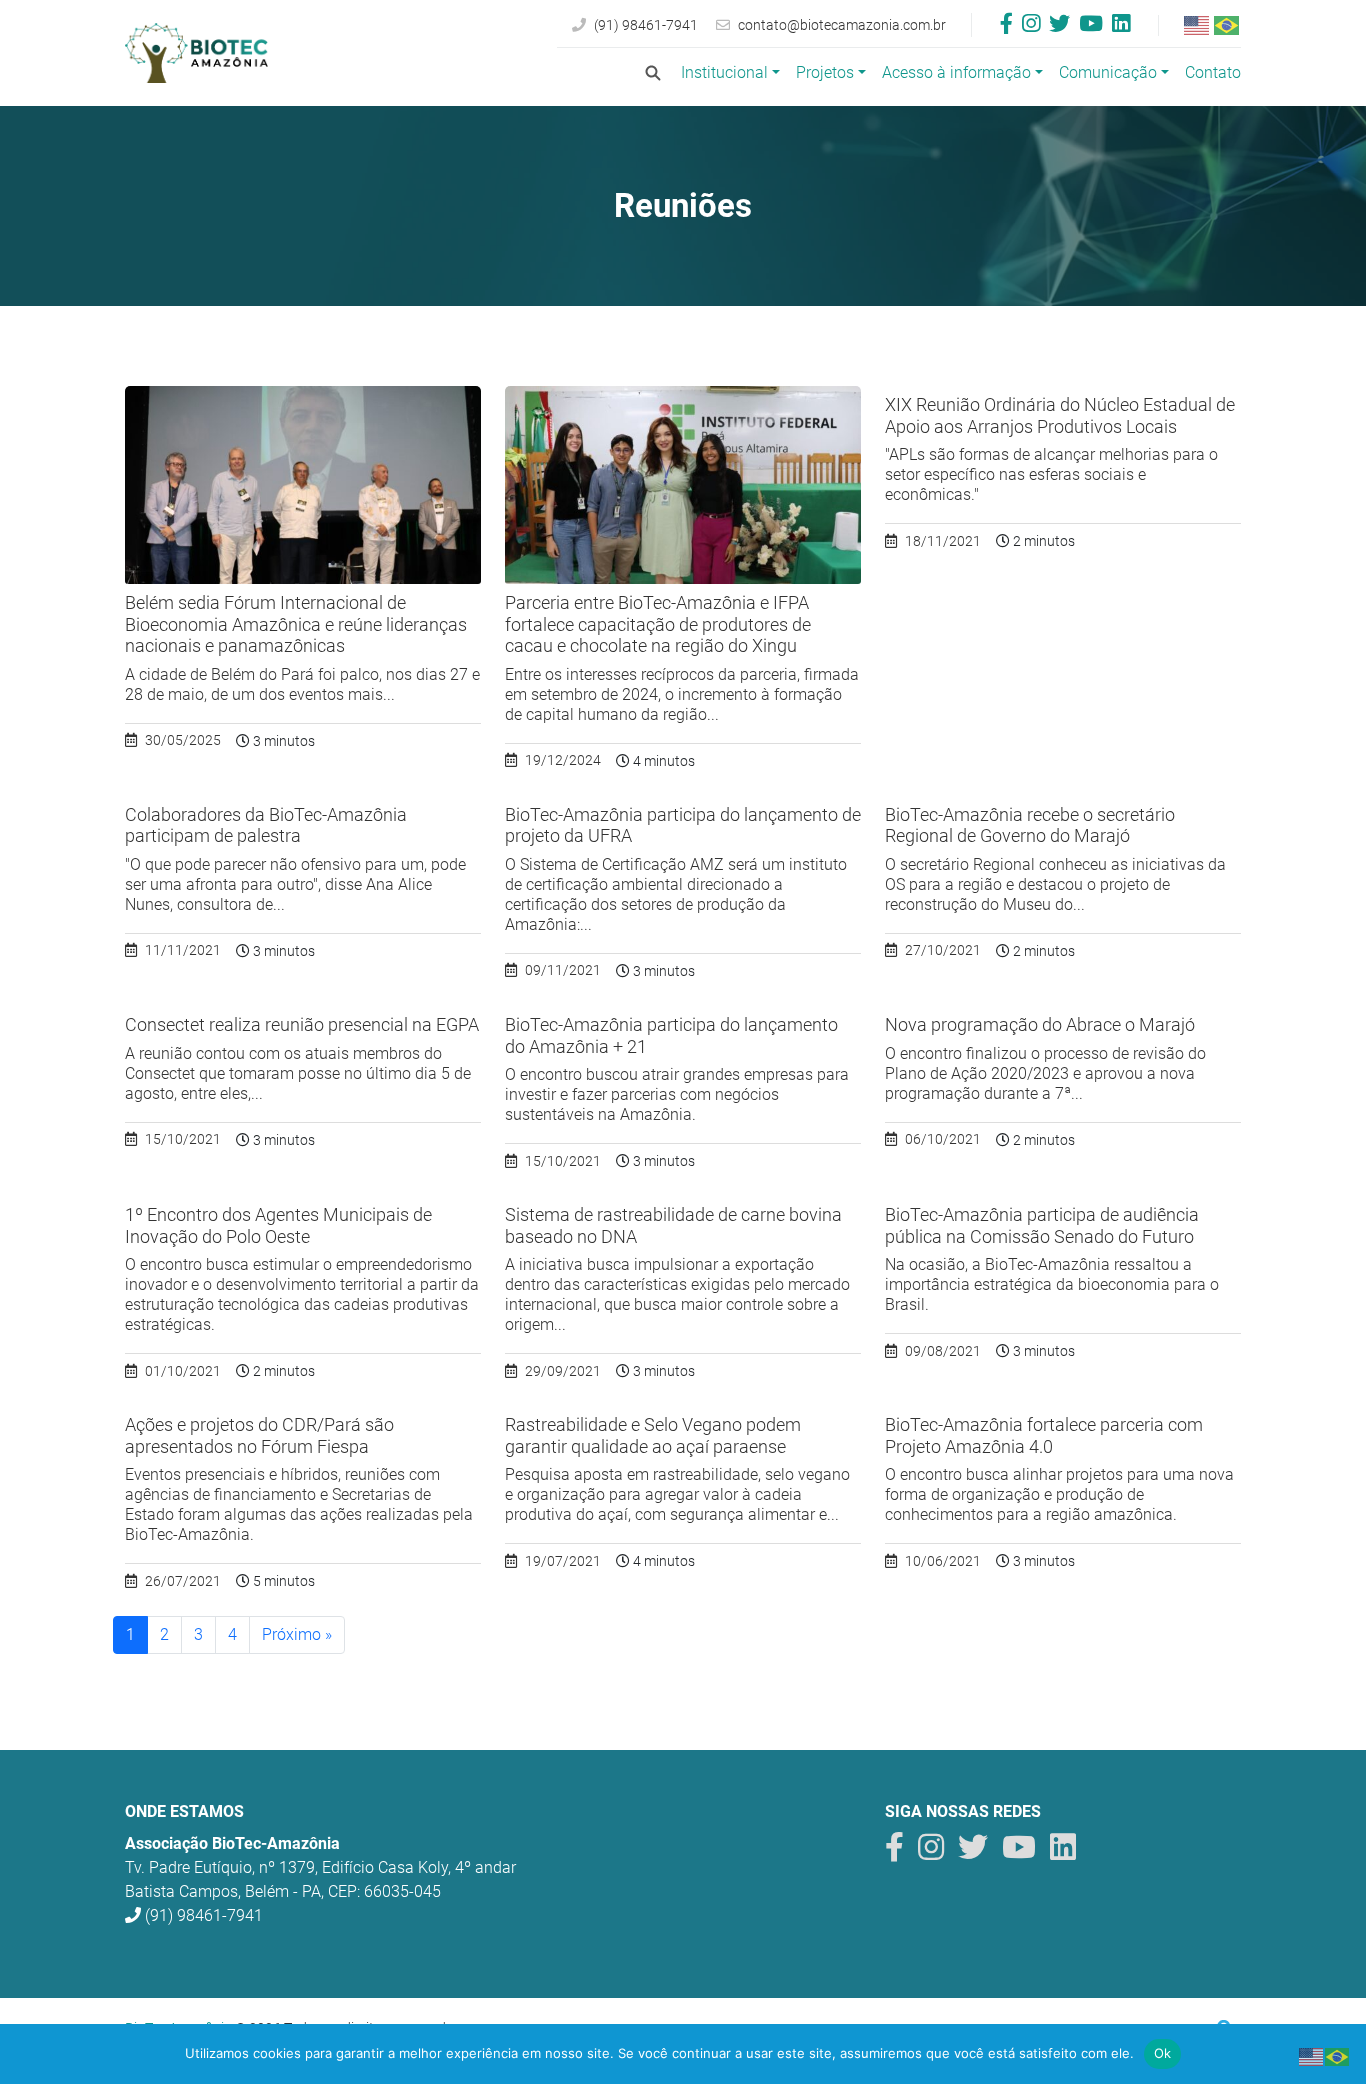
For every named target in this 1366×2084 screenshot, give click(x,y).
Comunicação (1108, 72)
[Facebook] (1006, 26)
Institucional (724, 72)
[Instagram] (1031, 26)
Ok (1163, 2053)
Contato (1213, 72)
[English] (1199, 25)
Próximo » (297, 1634)
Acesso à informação (956, 72)
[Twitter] (1059, 26)
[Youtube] (1091, 26)
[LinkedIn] (1121, 26)
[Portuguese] (1227, 25)
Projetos (825, 72)
